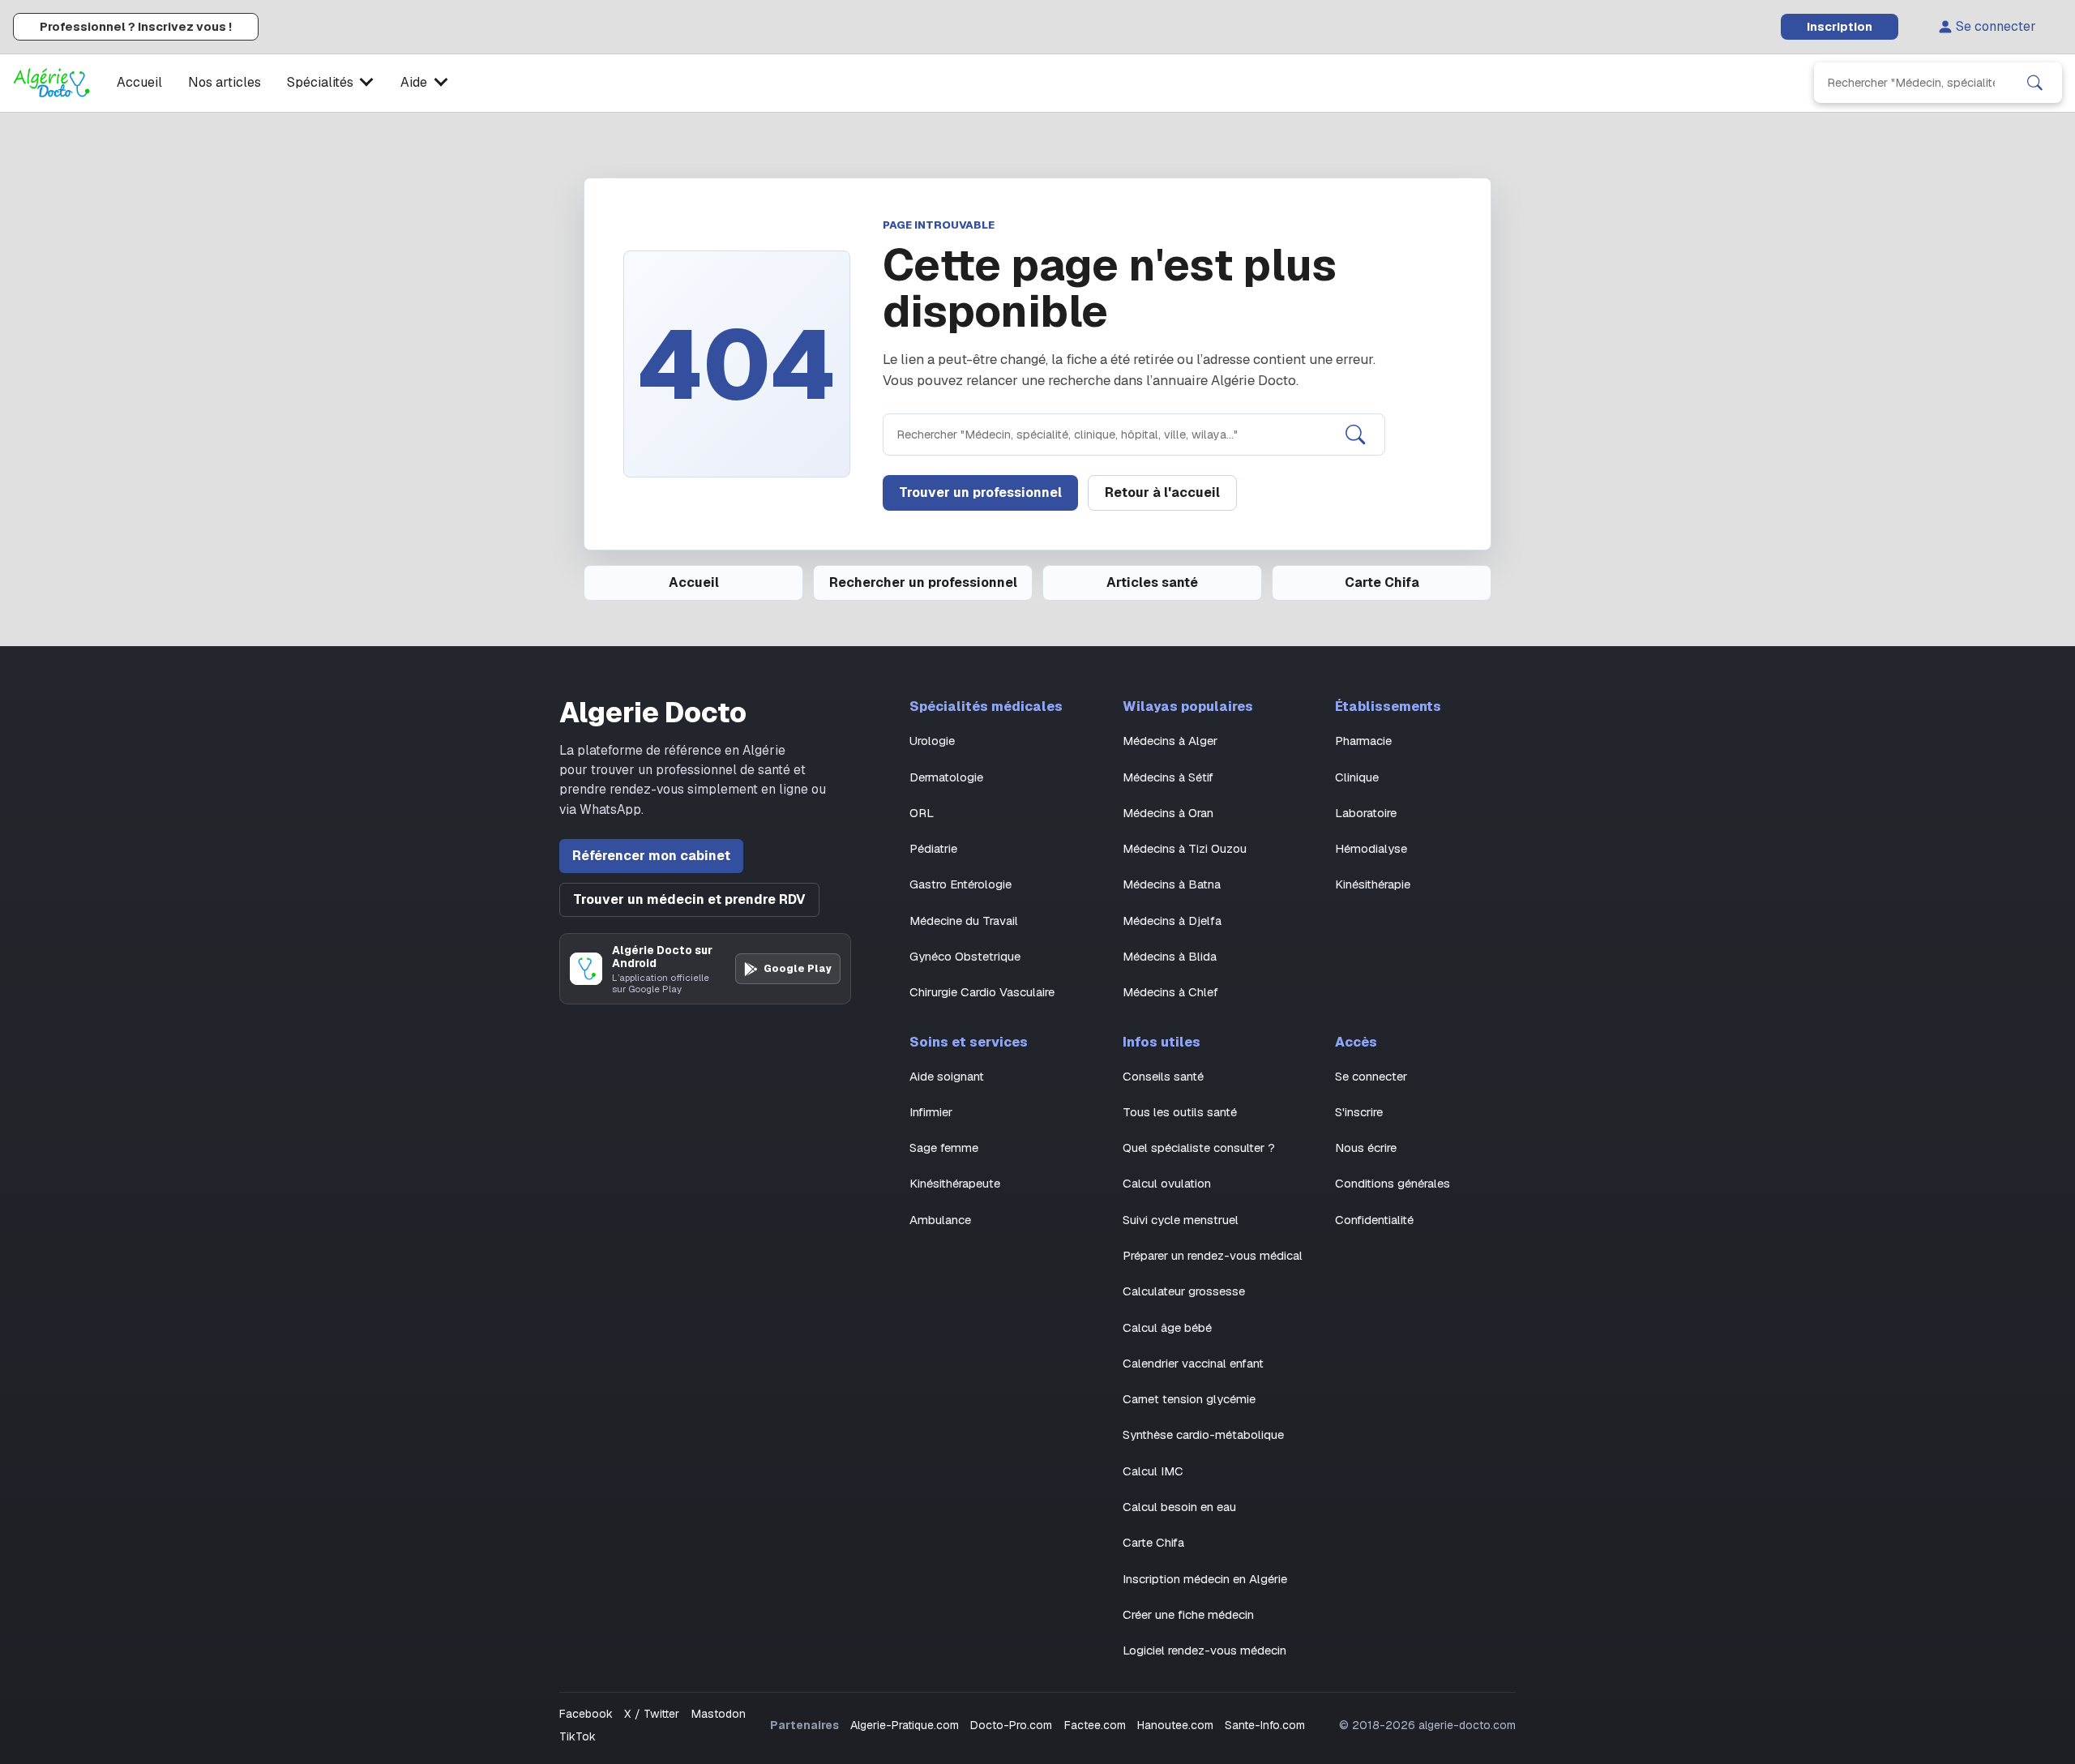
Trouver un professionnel (980, 492)
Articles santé (1152, 582)
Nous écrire (1366, 1147)
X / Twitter (652, 1714)
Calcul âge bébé (1167, 1327)
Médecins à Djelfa (1172, 921)
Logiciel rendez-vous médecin (1204, 1650)
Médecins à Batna (1172, 884)
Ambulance (940, 1220)
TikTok (578, 1736)
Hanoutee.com (1175, 1725)
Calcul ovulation (1167, 1183)
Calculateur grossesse (1184, 1291)
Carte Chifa (1382, 582)
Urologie (932, 741)
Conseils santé (1163, 1076)
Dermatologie (946, 777)
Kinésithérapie (1373, 884)
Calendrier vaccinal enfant (1193, 1363)
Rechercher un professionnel (923, 582)
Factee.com (1095, 1725)
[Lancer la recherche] (2035, 83)
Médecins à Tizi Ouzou (1185, 848)
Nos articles (225, 82)
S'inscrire (1359, 1112)
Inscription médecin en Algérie (1205, 1579)
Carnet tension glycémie (1189, 1399)
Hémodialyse (1371, 848)
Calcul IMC (1153, 1471)
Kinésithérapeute (955, 1183)
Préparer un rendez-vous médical (1213, 1255)
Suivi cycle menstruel (1181, 1220)
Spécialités (320, 82)
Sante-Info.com (1265, 1725)
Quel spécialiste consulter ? (1199, 1147)
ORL (922, 813)
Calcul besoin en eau (1179, 1507)
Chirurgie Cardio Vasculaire (982, 992)
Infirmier (931, 1112)
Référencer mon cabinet (651, 856)
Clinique (1357, 777)
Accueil (139, 82)
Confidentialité (1374, 1220)
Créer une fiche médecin (1188, 1614)
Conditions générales (1393, 1183)
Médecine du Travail (964, 921)
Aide (414, 82)
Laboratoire (1366, 813)
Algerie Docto (653, 713)
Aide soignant (947, 1076)
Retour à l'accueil (1162, 492)
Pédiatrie (933, 848)
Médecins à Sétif (1168, 777)
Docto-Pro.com (1011, 1725)
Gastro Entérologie (960, 884)
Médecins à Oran (1168, 813)
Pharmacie (1363, 741)
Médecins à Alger (1170, 741)
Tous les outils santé (1180, 1112)
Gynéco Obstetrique (965, 956)
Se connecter (1996, 26)
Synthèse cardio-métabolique (1203, 1434)
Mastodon (719, 1714)
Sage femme (944, 1147)
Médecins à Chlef (1170, 992)
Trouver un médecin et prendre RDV (689, 899)
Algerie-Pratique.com (905, 1725)
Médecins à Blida (1170, 956)
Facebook (586, 1714)
